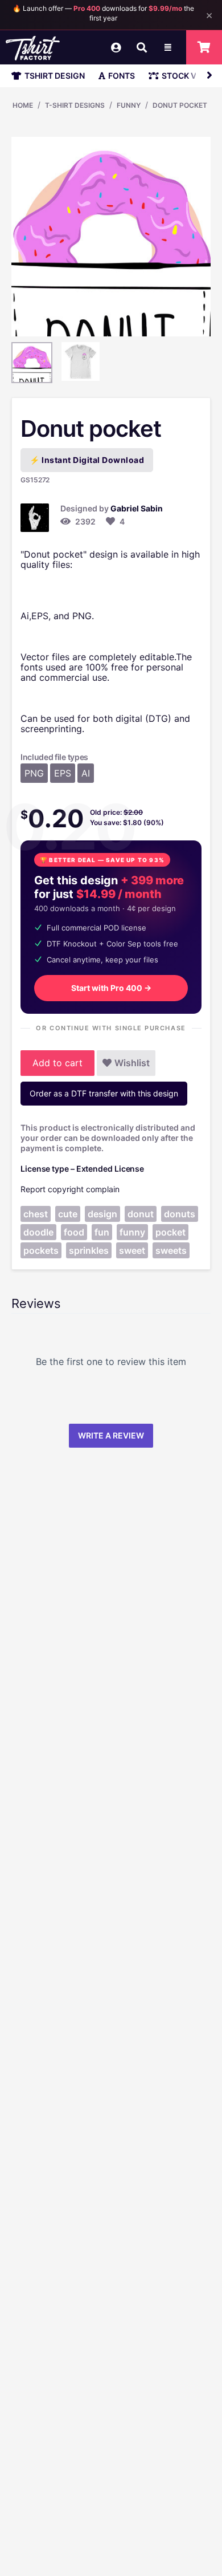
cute (68, 1214)
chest (36, 1214)
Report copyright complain (70, 1189)
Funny (129, 105)
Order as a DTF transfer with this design (104, 1093)
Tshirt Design (55, 76)
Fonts (122, 76)
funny (132, 1232)
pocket (170, 1232)
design (102, 1214)
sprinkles (89, 1250)
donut (141, 1214)
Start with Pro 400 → (111, 988)
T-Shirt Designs (75, 105)
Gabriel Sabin (137, 508)
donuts (180, 1214)
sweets (171, 1250)
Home (23, 105)
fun (102, 1232)
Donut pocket (180, 105)
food (74, 1232)
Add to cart (57, 1063)
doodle (38, 1232)
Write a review (111, 1435)
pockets (41, 1250)
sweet (132, 1250)
